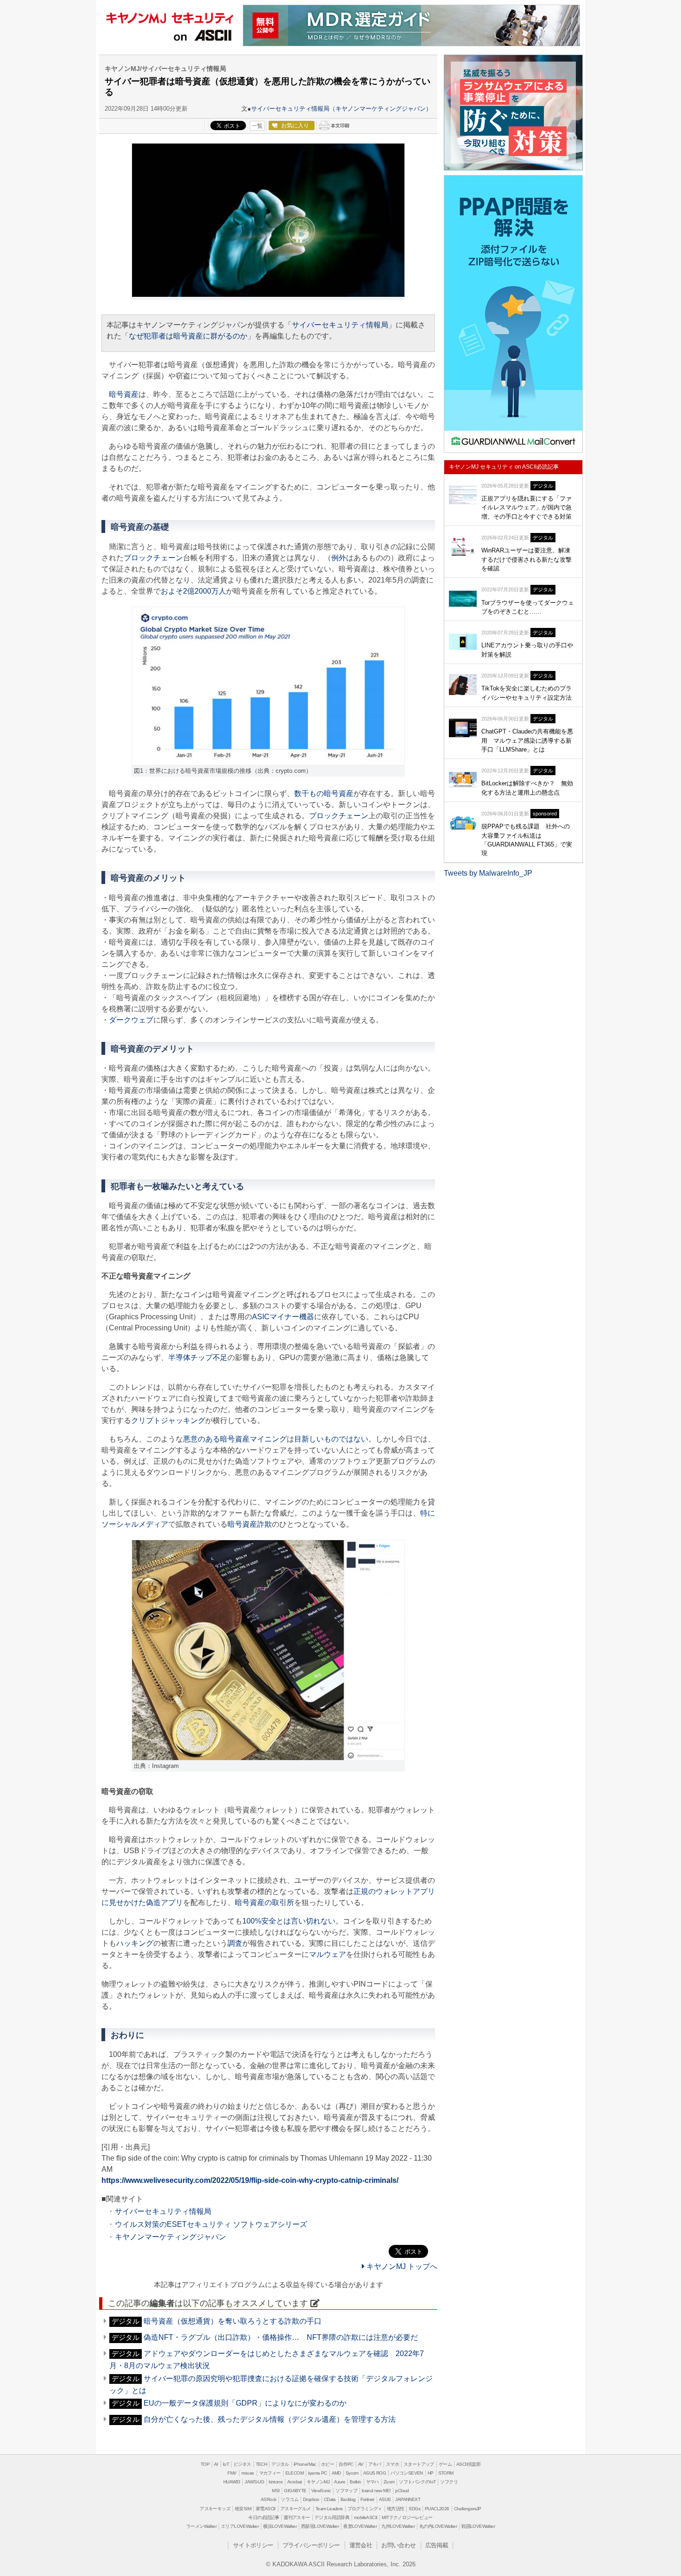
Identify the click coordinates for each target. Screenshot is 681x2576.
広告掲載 (437, 2545)
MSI (276, 2491)
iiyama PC (318, 2473)
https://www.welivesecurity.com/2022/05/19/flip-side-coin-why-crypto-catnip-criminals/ (250, 2180)
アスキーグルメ (296, 2509)
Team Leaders (329, 2509)
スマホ (392, 2464)
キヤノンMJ (318, 2482)
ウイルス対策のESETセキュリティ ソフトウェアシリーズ (211, 2224)
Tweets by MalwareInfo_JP (488, 873)
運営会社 (361, 2545)
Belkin (355, 2482)
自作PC (346, 2464)
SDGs (414, 2509)
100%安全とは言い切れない (289, 1921)
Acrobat (295, 2482)
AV (361, 2464)
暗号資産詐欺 (250, 1524)
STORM (446, 2473)
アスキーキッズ (215, 2509)
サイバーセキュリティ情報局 (340, 325)
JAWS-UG (254, 2482)
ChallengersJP (468, 2509)
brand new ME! (376, 2491)
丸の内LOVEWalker (438, 2526)
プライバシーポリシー (311, 2545)
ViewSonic (321, 2491)
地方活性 (396, 2509)
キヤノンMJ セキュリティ (170, 16)
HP (431, 2473)
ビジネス (242, 2464)
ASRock (268, 2499)
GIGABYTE (295, 2491)
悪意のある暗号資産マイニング (235, 1439)
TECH (262, 2464)
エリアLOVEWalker (240, 2526)
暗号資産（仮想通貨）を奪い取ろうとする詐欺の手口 (233, 2321)
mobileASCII (366, 2517)
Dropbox (311, 2499)
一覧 (257, 126)
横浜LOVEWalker (280, 2526)
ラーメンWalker (201, 2526)
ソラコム (290, 2499)
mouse (248, 2473)
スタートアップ (419, 2464)
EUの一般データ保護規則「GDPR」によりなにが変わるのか (245, 2403)
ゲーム (445, 2464)
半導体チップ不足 (198, 1357)
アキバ (375, 2464)
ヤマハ (372, 2482)
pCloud (402, 2491)
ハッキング (135, 1943)
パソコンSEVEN (407, 2473)
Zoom (389, 2482)
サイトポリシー (253, 2545)
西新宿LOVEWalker (320, 2526)
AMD (336, 2473)
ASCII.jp (203, 36)
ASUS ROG (375, 2473)
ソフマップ (346, 2491)
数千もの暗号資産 (324, 793)
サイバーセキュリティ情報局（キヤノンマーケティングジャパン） (341, 109)
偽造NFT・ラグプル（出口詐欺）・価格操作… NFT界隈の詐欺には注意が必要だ (281, 2337)
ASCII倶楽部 (468, 2464)
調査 (235, 1943)
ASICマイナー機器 (283, 1317)
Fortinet (367, 2499)
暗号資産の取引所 (265, 1902)
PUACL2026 (437, 2509)
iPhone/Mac (305, 2464)
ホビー (328, 2464)
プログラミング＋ (365, 2509)
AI (216, 2464)
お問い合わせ (398, 2545)
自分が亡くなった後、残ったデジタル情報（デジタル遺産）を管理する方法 (270, 2419)
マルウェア (328, 1954)
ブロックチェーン (153, 558)
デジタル (280, 2464)
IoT (226, 2464)
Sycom (352, 2473)
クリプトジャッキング (168, 1420)
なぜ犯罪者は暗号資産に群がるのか (188, 336)
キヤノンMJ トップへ (401, 2266)
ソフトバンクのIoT (417, 2482)
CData (330, 2499)
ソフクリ (449, 2482)
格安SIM (243, 2509)
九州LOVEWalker (398, 2526)
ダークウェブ (131, 1020)
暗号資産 (124, 394)
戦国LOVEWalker (478, 2526)
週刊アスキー (296, 2517)
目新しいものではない (331, 1439)
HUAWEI (232, 2482)
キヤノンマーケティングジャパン (170, 2237)
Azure (340, 2482)
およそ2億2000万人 (193, 591)
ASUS (385, 2499)
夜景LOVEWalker (360, 2526)
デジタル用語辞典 (332, 2517)
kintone (276, 2482)
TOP (205, 2464)
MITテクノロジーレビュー (407, 2517)
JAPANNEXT (408, 2499)
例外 (339, 558)
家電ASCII (266, 2509)
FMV (232, 2473)
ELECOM (294, 2473)
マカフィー (270, 2473)
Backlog (348, 2499)
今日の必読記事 (264, 2517)
